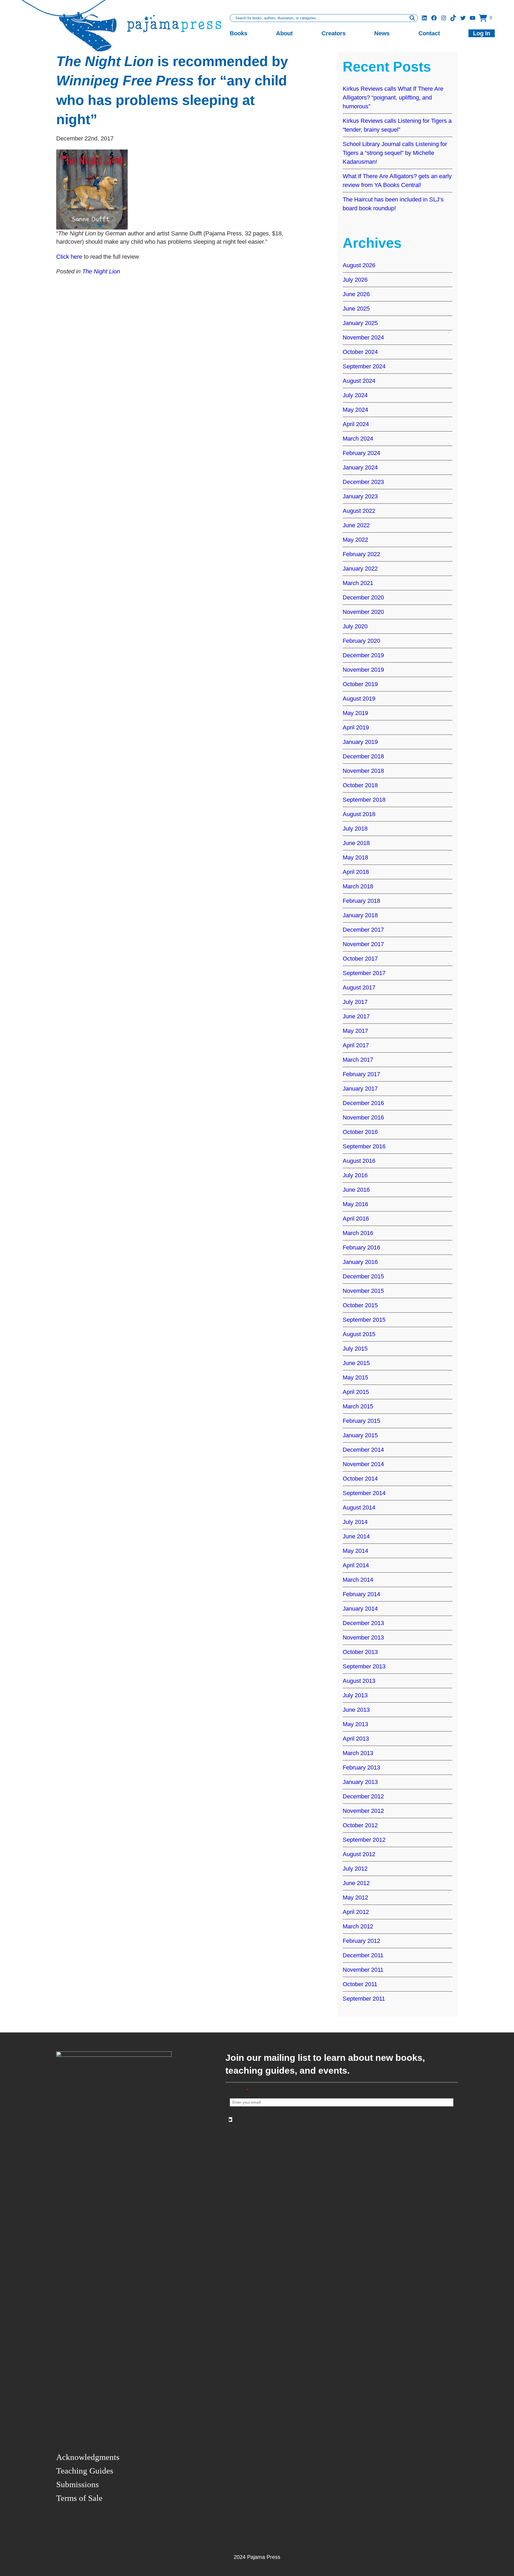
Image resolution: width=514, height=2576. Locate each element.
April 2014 (356, 1565)
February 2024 (361, 453)
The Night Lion (101, 271)
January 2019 (360, 742)
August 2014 (359, 1507)
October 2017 (360, 959)
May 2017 (355, 1031)
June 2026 (356, 294)
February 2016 (361, 1247)
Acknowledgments (88, 2457)
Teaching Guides (85, 2471)
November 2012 (363, 1811)
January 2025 (360, 323)
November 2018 (363, 771)
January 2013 (360, 1782)
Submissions (78, 2484)
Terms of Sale (79, 2498)
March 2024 (358, 439)
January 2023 (360, 496)
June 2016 (356, 1190)
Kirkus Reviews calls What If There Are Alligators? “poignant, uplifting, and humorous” (393, 98)
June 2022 (356, 525)
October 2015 (360, 1305)
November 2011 (363, 1970)
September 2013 (364, 1666)
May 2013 (355, 1724)
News (382, 33)
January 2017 (360, 1089)
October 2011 (360, 1984)
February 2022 (361, 554)
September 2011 (364, 1999)
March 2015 (358, 1406)
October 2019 (360, 684)
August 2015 (359, 1334)
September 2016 (364, 1146)
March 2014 (358, 1580)
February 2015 (361, 1421)
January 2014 (360, 1609)
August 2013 (359, 1681)
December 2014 (363, 1450)
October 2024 (360, 352)
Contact (429, 33)
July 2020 (355, 626)
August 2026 (359, 265)
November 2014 (363, 1464)
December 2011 (363, 1955)
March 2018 (358, 886)
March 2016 (358, 1233)
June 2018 (356, 843)
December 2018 (363, 756)
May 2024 (355, 410)
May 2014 (355, 1551)
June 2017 (356, 1016)
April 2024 (356, 424)
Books (239, 33)
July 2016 (355, 1175)
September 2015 (364, 1320)
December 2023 (363, 482)
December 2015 (363, 1276)
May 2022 (355, 540)
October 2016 (360, 1132)
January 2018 (360, 915)
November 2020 (363, 612)
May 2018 (355, 857)
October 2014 (360, 1479)
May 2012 (355, 1897)
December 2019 (363, 655)
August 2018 (359, 814)
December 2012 (363, 1796)
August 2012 (359, 1854)
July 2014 (355, 1522)
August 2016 (359, 1161)
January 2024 (360, 467)
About (284, 33)
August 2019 (359, 699)
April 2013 (356, 1739)
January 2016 (360, 1262)
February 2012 (361, 1941)
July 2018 (355, 829)
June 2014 (356, 1536)
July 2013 (355, 1695)
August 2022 (359, 511)
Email (239, 2091)
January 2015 (360, 1435)
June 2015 (356, 1363)
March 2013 (358, 1753)
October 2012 (360, 1825)
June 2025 (356, 309)
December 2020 (363, 597)
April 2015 (356, 1392)
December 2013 (363, 1623)
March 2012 (358, 1926)
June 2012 (356, 1883)
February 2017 (361, 1074)
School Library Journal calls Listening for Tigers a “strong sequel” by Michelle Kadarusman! (395, 153)
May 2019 (355, 713)
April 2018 (356, 872)
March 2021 (358, 583)
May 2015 (355, 1377)
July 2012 (355, 1869)
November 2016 (363, 1117)
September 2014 (364, 1493)
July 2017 (355, 1002)
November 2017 (363, 944)
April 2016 (356, 1219)
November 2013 (363, 1637)
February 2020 (361, 641)
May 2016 (355, 1204)
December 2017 (363, 930)
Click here (69, 257)
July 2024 (355, 395)
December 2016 (363, 1103)
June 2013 (356, 1710)
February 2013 (361, 1767)
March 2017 (358, 1060)
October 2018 (360, 785)
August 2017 (359, 987)
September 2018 (364, 800)
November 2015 (363, 1291)
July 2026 (355, 280)
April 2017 (356, 1045)
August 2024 (359, 381)
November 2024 (363, 337)
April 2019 (356, 727)
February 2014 (361, 1594)
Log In (482, 33)
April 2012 (356, 1912)
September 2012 (364, 1840)
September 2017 (364, 973)
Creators (334, 33)
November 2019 (363, 670)
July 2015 (355, 1349)
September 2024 (364, 366)
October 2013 (360, 1652)
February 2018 (361, 901)
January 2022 (360, 569)
